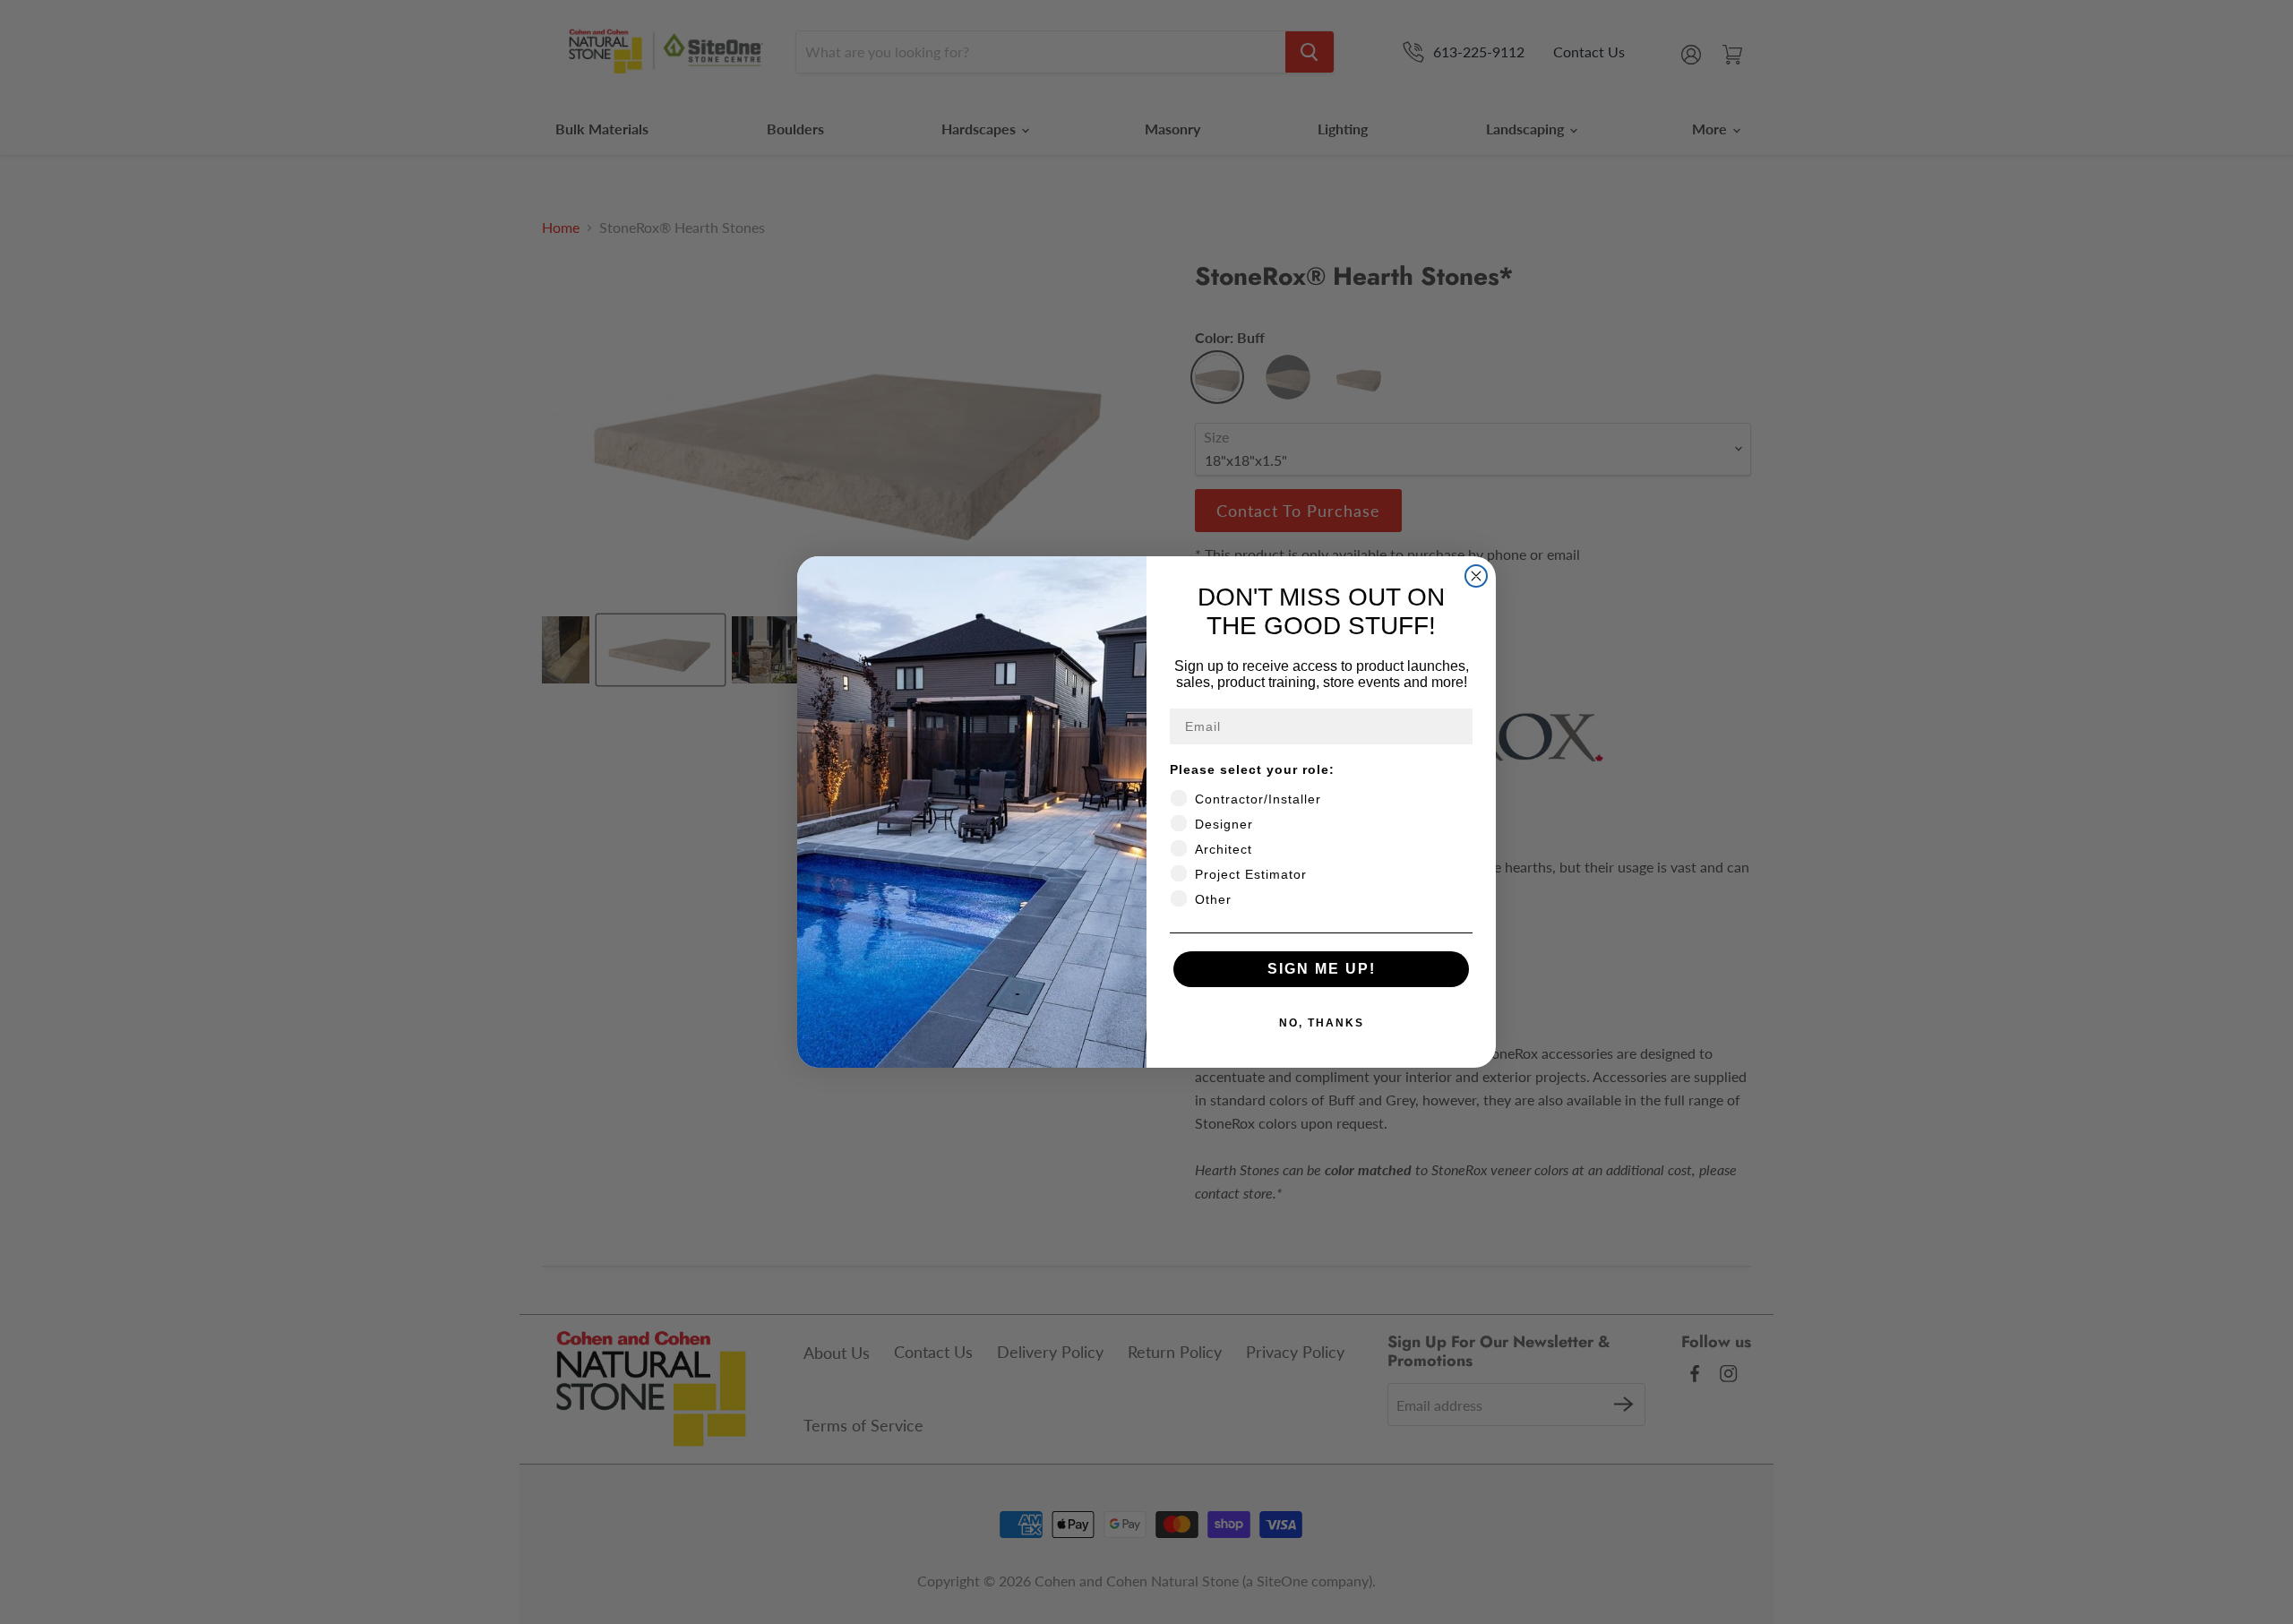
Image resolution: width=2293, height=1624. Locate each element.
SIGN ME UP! (1322, 969)
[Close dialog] (1476, 576)
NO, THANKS (1322, 1023)
